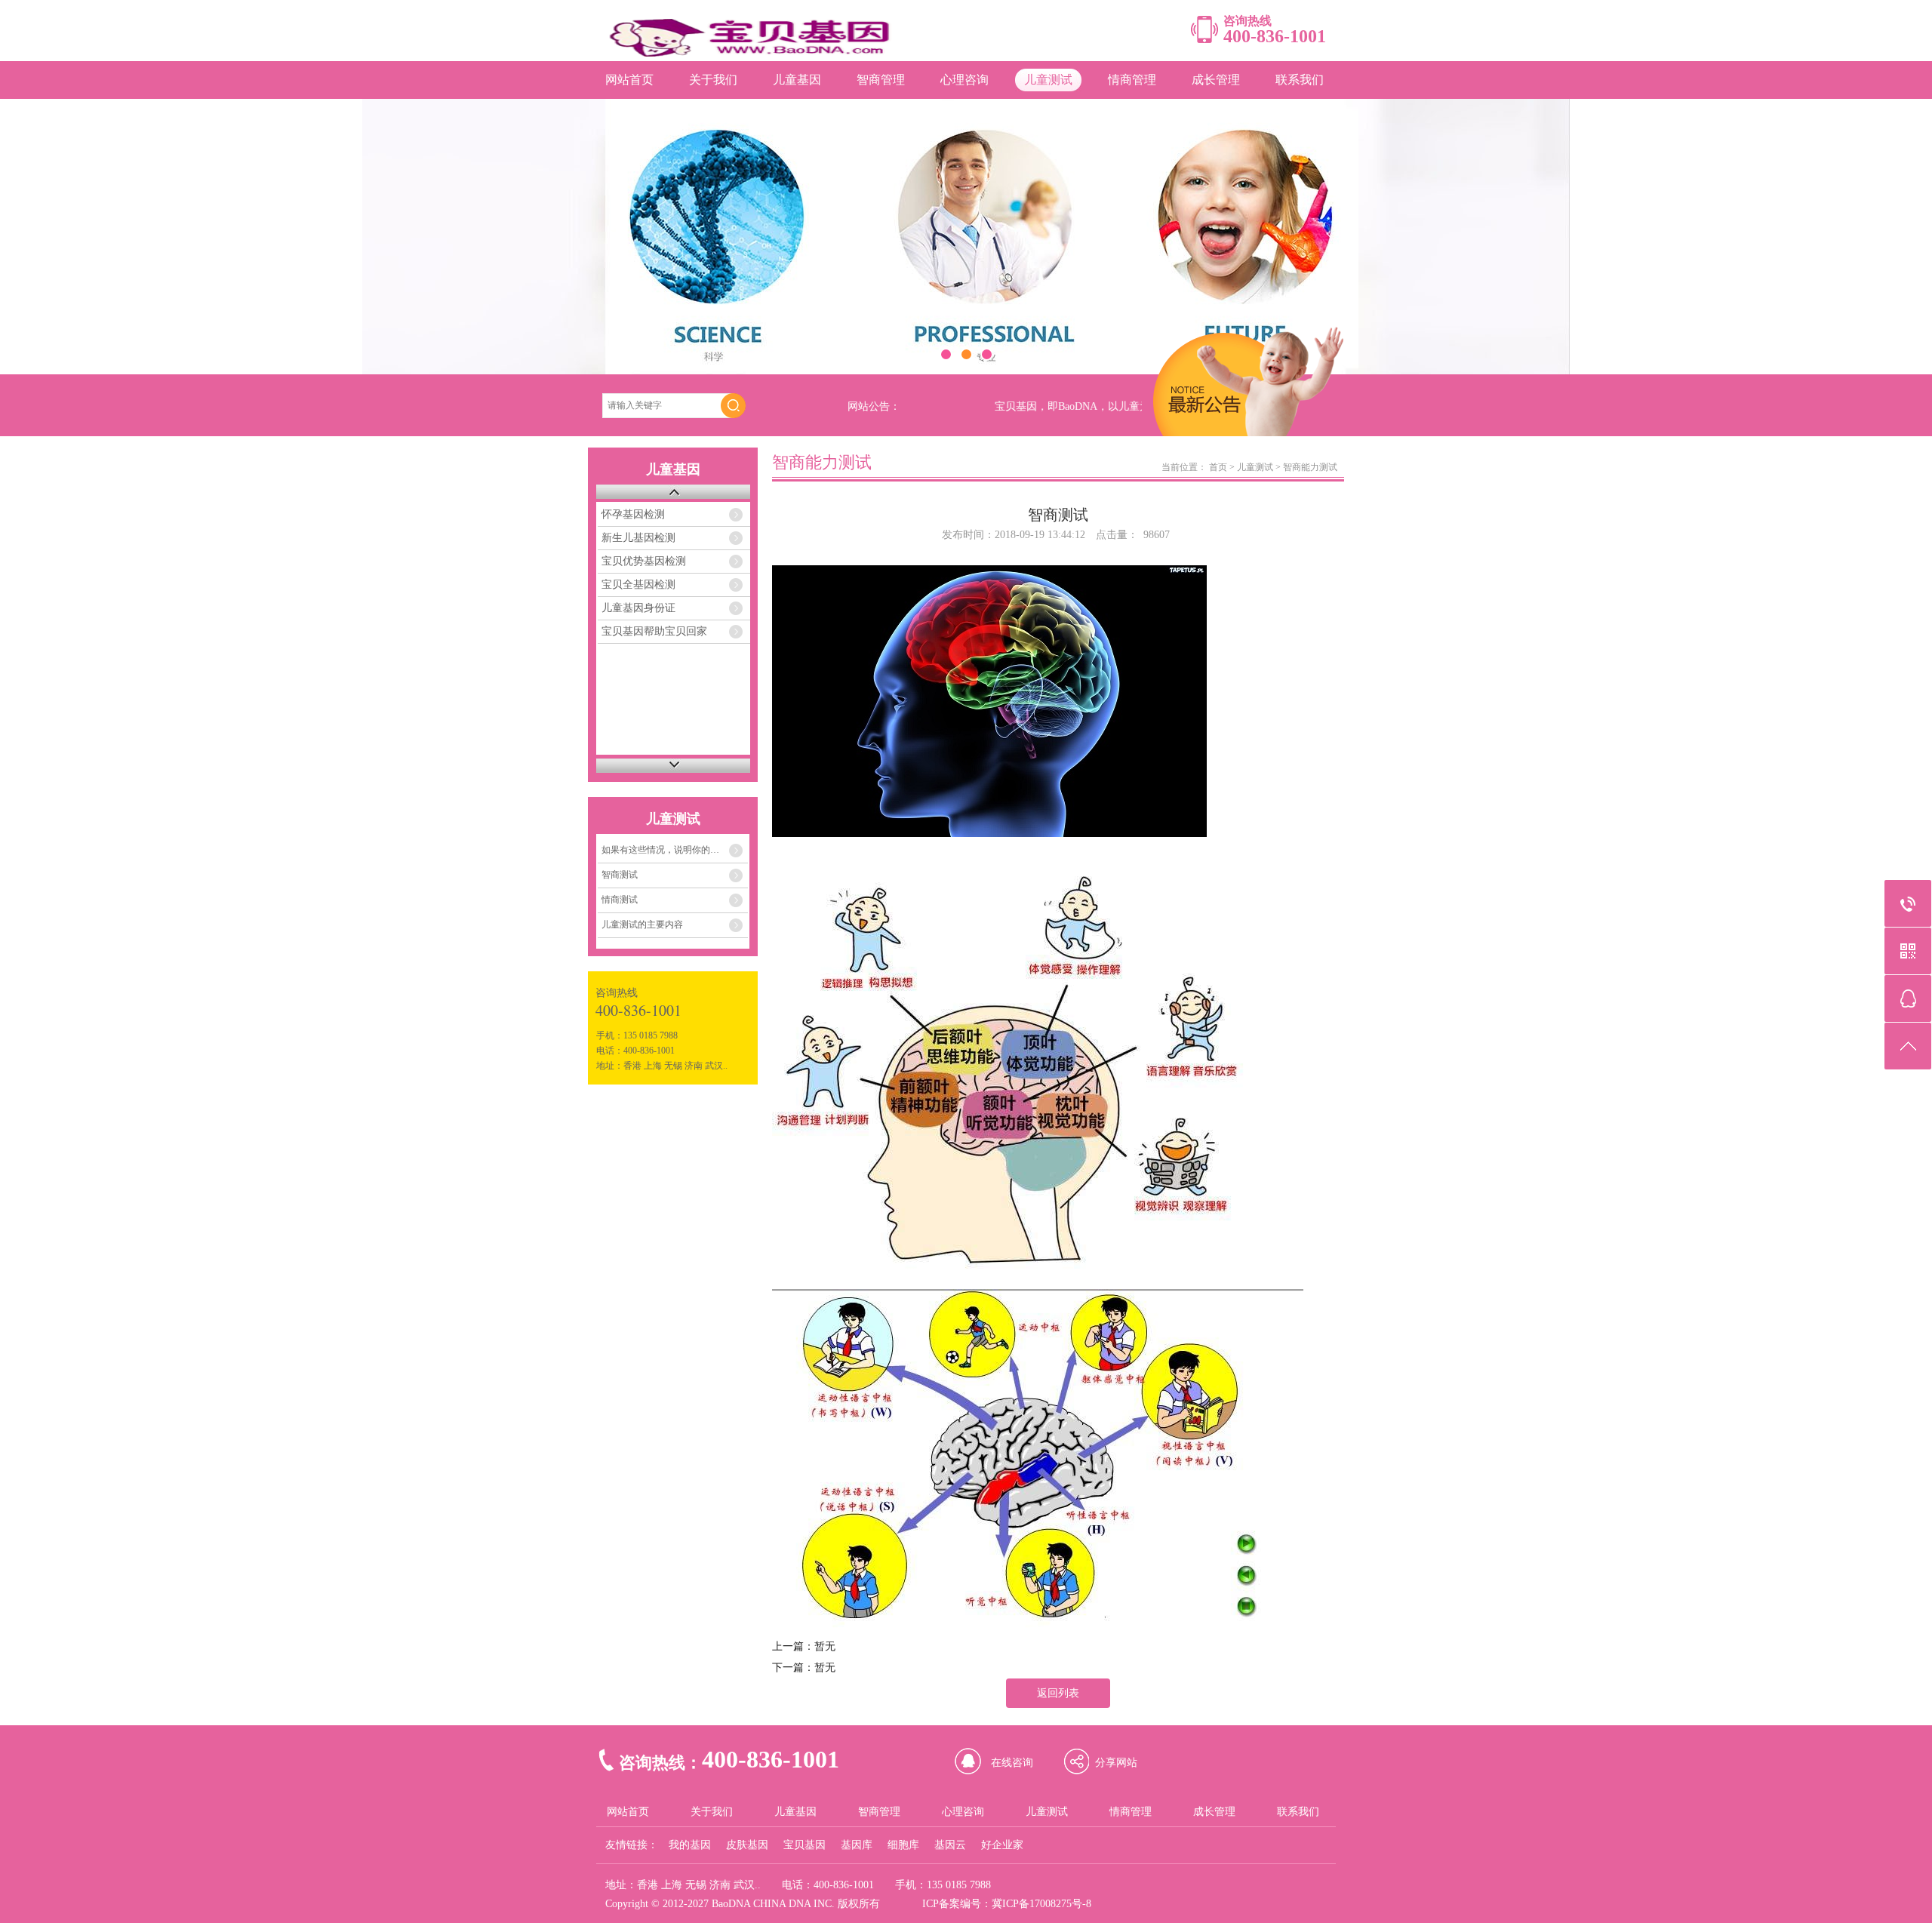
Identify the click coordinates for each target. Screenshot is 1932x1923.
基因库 (857, 1845)
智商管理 (881, 80)
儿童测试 (1048, 80)
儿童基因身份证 (638, 608)
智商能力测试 (1310, 467)
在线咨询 (1012, 1763)
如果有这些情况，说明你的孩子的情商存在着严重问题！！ (675, 850)
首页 (1218, 467)
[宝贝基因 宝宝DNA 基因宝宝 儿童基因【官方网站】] (757, 53)
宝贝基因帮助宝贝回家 (654, 631)
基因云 (950, 1845)
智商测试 (620, 875)
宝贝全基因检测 (638, 585)
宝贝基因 (804, 1845)
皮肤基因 (747, 1845)
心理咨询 (964, 80)
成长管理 (1216, 80)
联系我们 (1300, 80)
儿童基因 (797, 80)
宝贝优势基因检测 (644, 561)
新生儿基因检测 (638, 538)
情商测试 (620, 900)
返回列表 (1058, 1693)
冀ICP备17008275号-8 (1041, 1904)
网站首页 (629, 80)
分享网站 (1116, 1763)
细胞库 (903, 1845)
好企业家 (1002, 1845)
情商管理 (1132, 80)
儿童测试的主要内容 (642, 925)
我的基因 (690, 1845)
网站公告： (874, 406)
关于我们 (713, 80)
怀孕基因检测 (633, 514)
